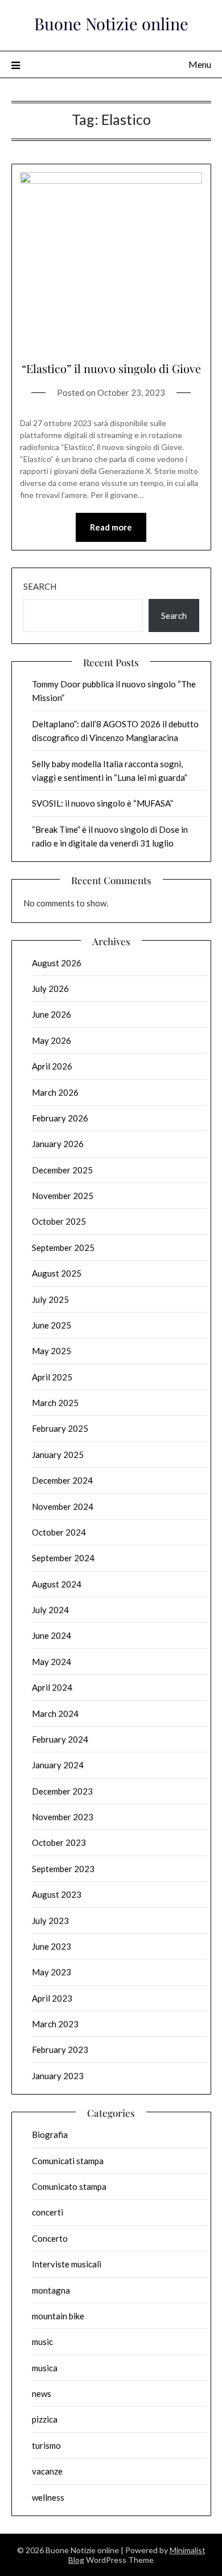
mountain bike (58, 2316)
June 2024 (52, 1635)
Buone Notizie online (111, 23)
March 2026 (55, 1092)
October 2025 (59, 1221)
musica (45, 2368)
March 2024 (55, 1714)
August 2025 (57, 1273)
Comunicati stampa (68, 2161)
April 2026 (52, 1066)
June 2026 (52, 1014)
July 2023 (50, 1921)
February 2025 (60, 1428)
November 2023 (63, 1817)
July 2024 (50, 1610)
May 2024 (52, 1662)
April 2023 (52, 1998)
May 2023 (52, 1972)
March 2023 (55, 2024)
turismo (46, 2445)
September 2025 (63, 1248)
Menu (200, 64)
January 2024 (58, 1765)
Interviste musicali (67, 2264)
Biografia (50, 2134)
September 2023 (63, 1869)
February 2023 (60, 2050)
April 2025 (52, 1377)
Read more (111, 527)
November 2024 (63, 1506)
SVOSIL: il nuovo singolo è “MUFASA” (102, 803)
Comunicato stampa (69, 2186)
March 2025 (55, 1403)
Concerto (50, 2238)
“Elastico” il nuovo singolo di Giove (111, 368)
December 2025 (62, 1170)
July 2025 (50, 1299)
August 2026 (57, 963)
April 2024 (52, 1687)
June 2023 (52, 1946)
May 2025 (52, 1351)
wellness (48, 2497)
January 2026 (58, 1144)
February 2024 (60, 1739)
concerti (48, 2212)
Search (40, 586)
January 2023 (58, 2076)
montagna (51, 2290)
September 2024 (63, 1558)
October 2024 (59, 1532)
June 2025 (52, 1325)
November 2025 (63, 1196)
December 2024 (62, 1480)
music (42, 2342)
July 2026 (50, 989)
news (42, 2393)
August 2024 (57, 1584)
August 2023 (57, 1894)
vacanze (47, 2471)
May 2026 (52, 1040)
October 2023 (59, 1842)
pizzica (45, 2419)
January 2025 (58, 1455)
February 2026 (60, 1118)
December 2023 (62, 1791)
